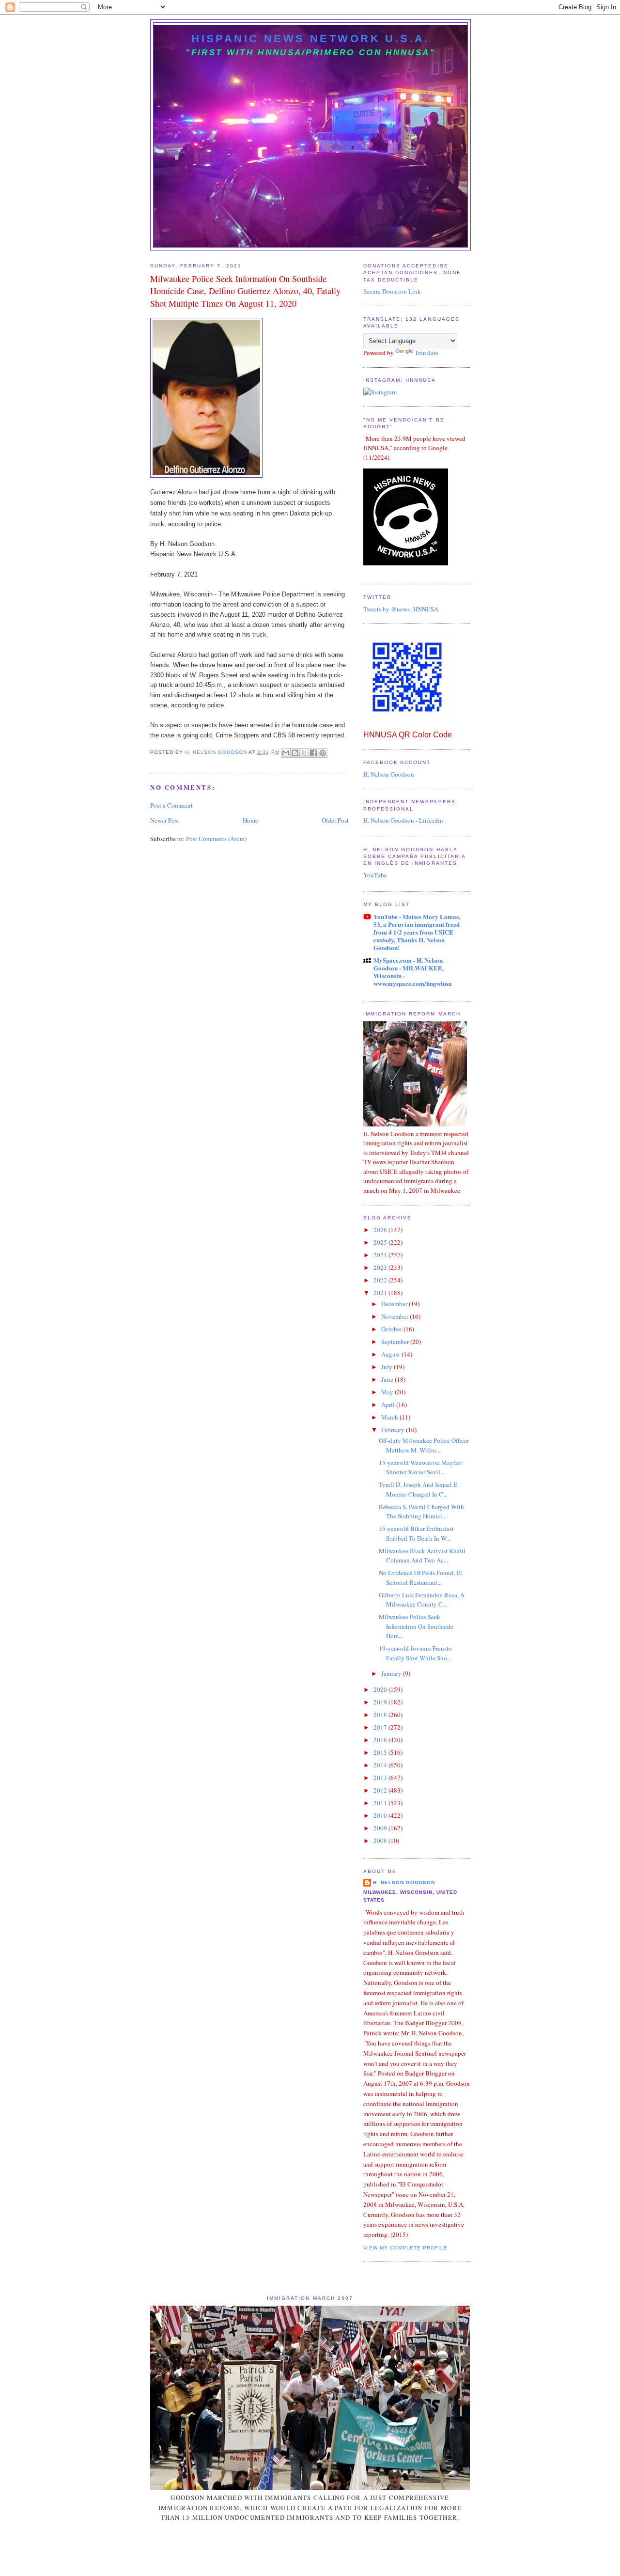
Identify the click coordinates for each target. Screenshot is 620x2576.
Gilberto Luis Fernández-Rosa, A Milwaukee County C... (422, 1600)
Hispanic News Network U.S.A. (310, 39)
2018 (381, 1715)
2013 (381, 1778)
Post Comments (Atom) (216, 839)
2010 (381, 1815)
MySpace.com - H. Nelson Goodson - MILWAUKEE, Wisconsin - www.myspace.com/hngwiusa (413, 972)
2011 (381, 1803)
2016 (381, 1740)
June (388, 1379)
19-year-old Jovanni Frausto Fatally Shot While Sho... (415, 1653)
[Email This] (286, 753)
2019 (381, 1702)
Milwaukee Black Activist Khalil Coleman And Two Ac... (422, 1556)
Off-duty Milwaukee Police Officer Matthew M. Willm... (424, 1445)
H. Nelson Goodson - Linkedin (403, 820)
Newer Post (165, 820)
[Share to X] (304, 753)
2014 (381, 1765)
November (395, 1316)
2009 (381, 1828)
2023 (381, 1267)
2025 (381, 1242)
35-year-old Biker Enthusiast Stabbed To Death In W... (416, 1533)
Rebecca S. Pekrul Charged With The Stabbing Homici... (421, 1512)
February (394, 1430)
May (388, 1392)
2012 (381, 1790)
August (391, 1354)
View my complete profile (405, 2248)
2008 (381, 1841)
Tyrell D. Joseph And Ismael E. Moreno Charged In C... (419, 1489)
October (392, 1329)
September (396, 1342)
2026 (381, 1230)
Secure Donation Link (392, 291)
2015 (381, 1752)
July (387, 1367)
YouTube (375, 875)
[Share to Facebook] (313, 753)
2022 (381, 1280)
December (395, 1304)
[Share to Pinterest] (323, 753)
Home (250, 820)
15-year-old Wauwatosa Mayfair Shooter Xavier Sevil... (420, 1468)
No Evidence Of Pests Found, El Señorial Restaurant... (420, 1577)
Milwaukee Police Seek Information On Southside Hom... (416, 1626)
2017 (381, 1727)
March (390, 1417)
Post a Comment (171, 805)
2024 (381, 1255)
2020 (381, 1689)
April (389, 1405)
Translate (426, 353)
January (392, 1673)
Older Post (335, 820)
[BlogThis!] (295, 753)
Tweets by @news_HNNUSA (401, 609)
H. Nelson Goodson (389, 774)
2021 (381, 1293)
